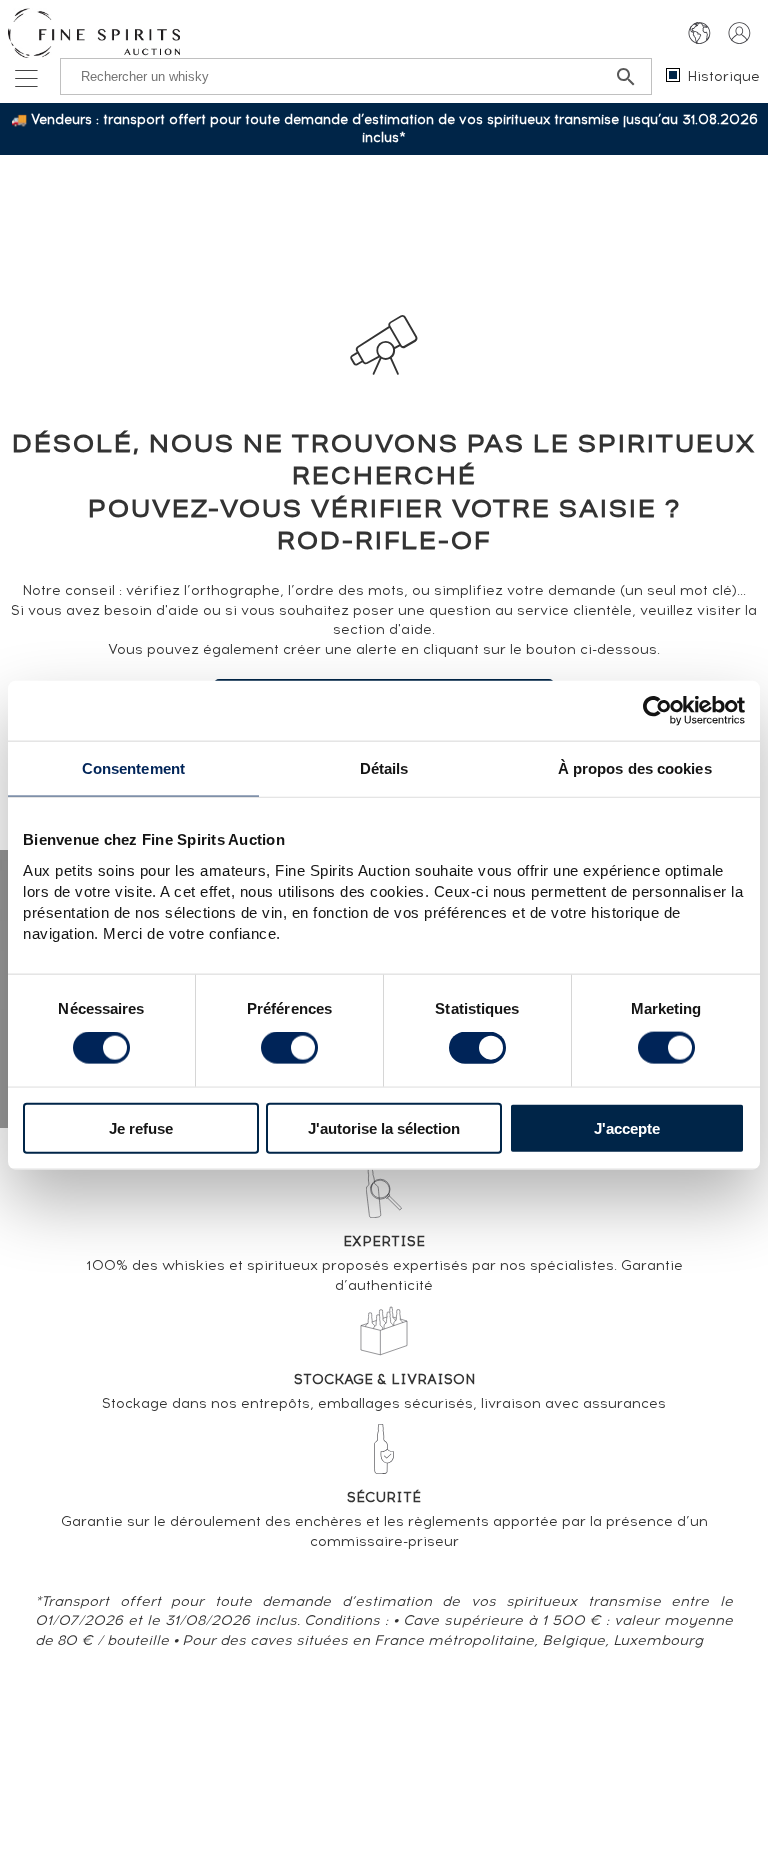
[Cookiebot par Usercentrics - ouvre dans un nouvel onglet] (657, 711)
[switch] (289, 1048)
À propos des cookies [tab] (635, 768)
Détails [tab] (384, 768)
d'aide (410, 629)
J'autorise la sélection (384, 1127)
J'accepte (627, 1127)
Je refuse (141, 1127)
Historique (723, 76)
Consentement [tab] (133, 768)
